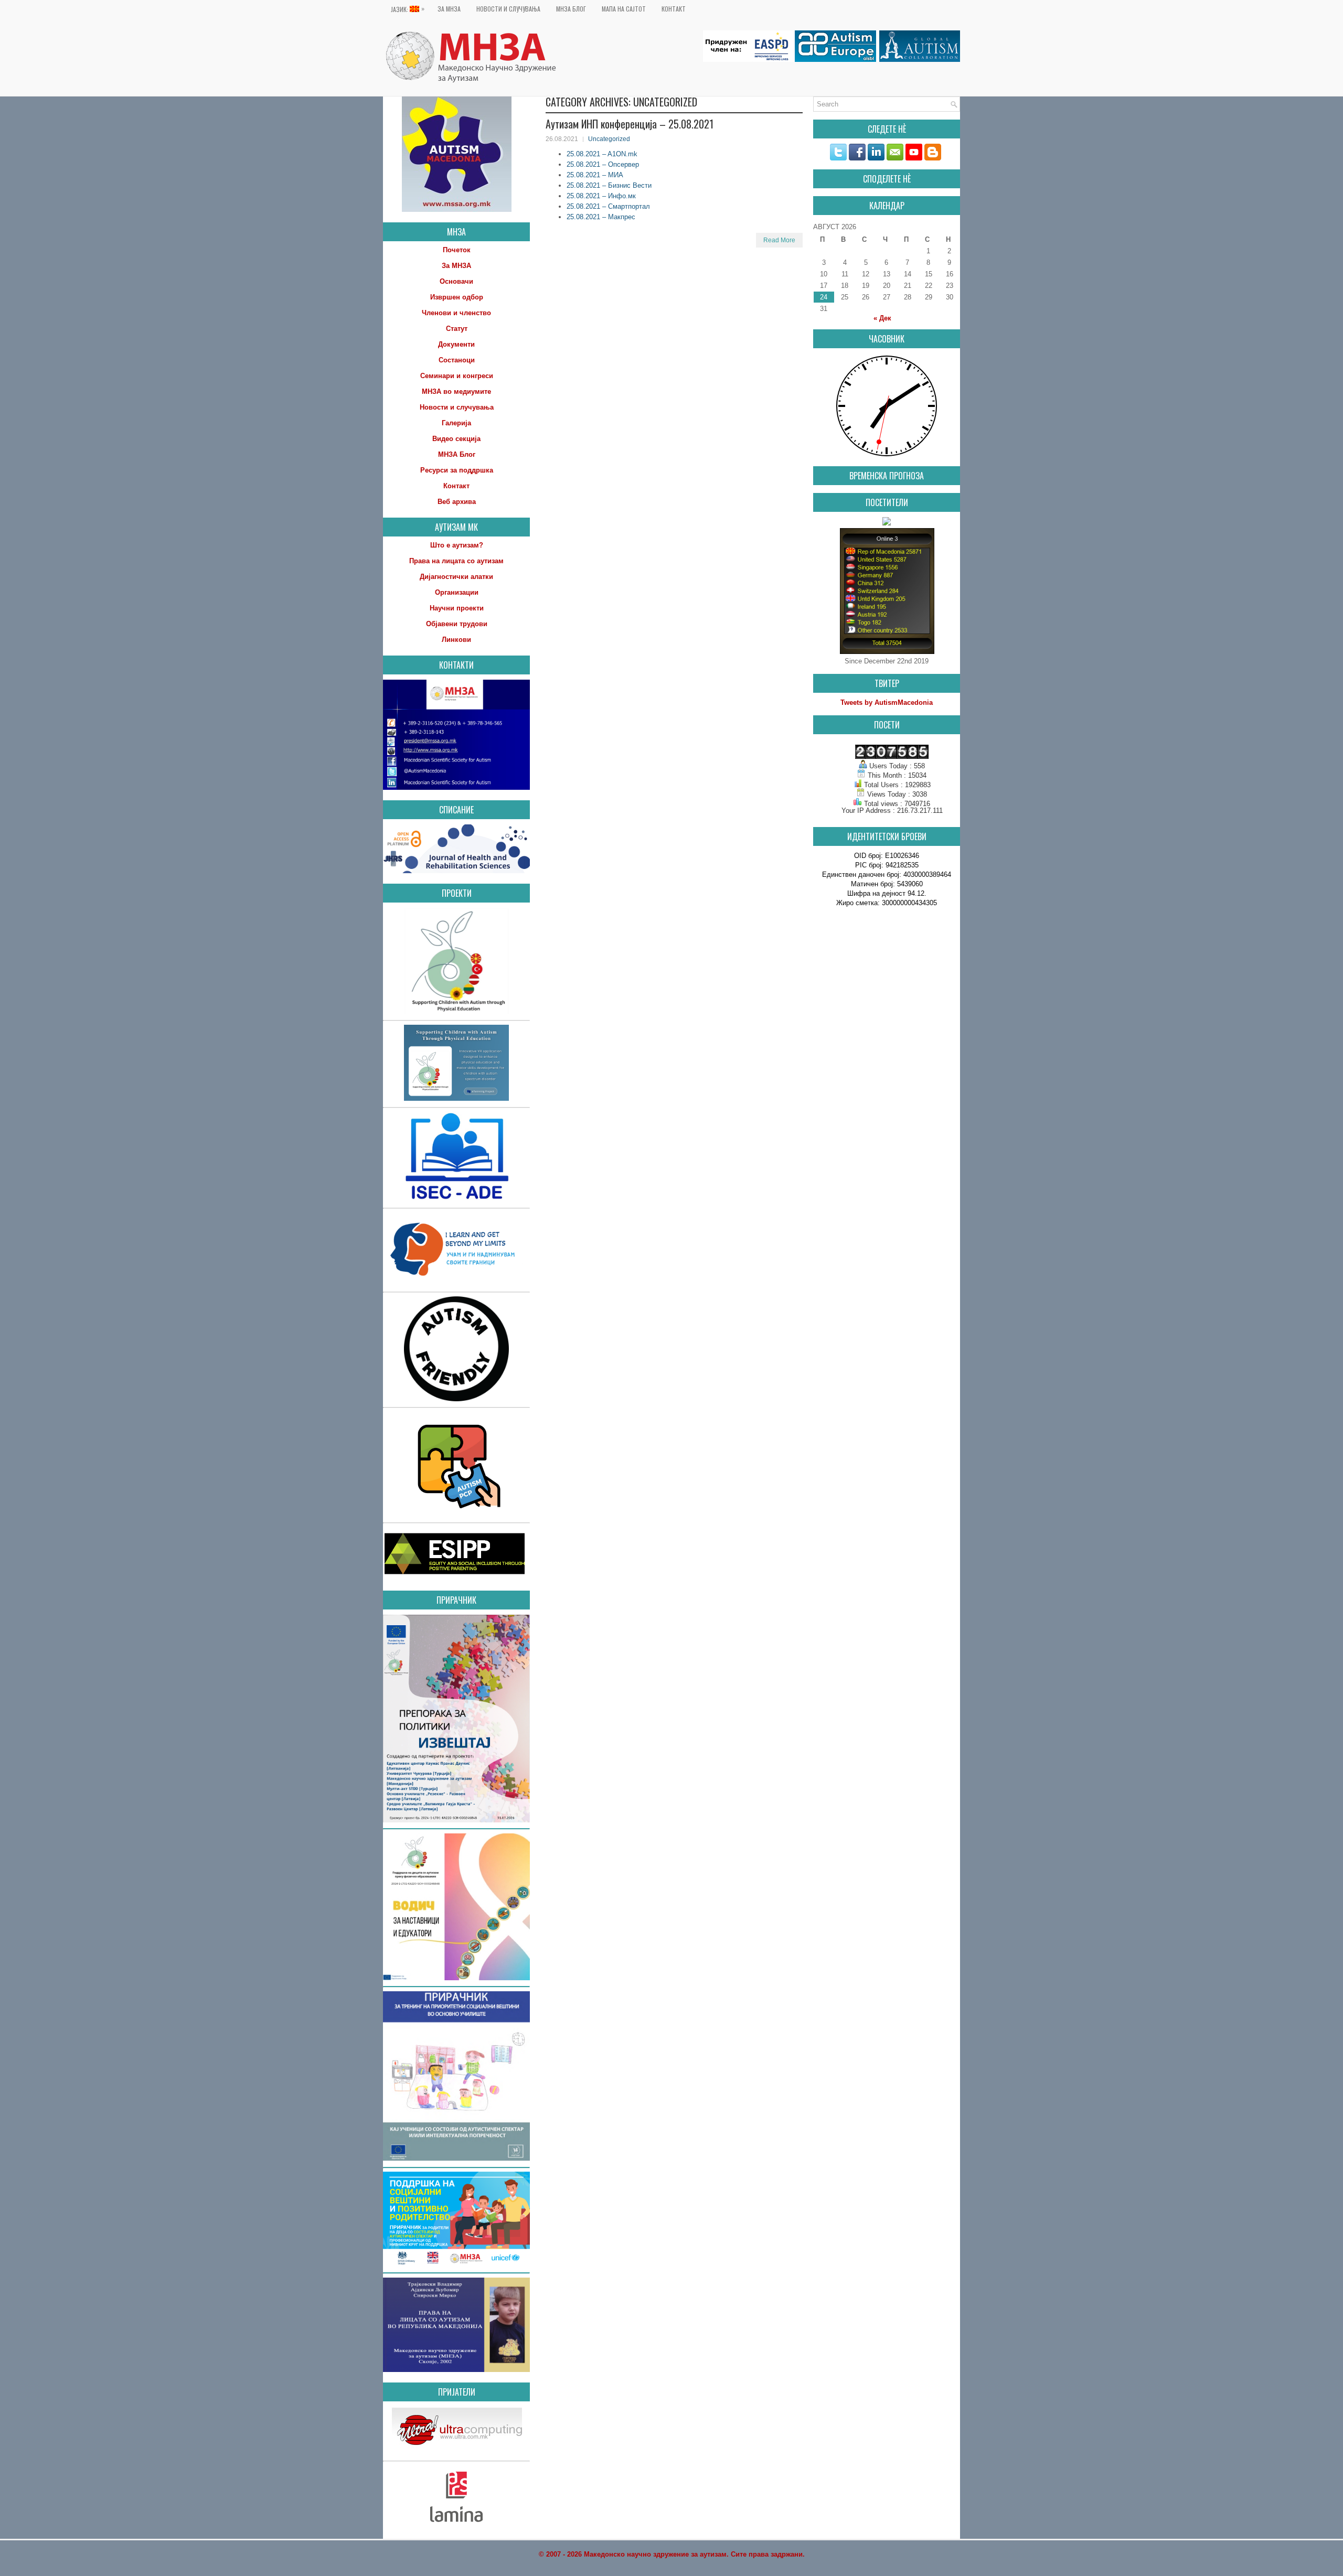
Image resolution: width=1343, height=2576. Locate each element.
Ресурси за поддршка (457, 470)
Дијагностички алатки (456, 577)
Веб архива (457, 502)
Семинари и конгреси (457, 376)
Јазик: (408, 9)
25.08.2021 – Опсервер (603, 164)
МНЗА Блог (571, 9)
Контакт (674, 9)
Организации (457, 592)
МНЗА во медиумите (456, 391)
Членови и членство (456, 313)
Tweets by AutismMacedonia (887, 702)
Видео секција (456, 439)
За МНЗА (449, 9)
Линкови (456, 640)
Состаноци (457, 360)
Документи (456, 344)
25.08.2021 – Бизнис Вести (609, 185)
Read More (779, 240)
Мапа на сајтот (624, 9)
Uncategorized (609, 139)
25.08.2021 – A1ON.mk (602, 154)
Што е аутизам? (457, 545)
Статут (457, 329)
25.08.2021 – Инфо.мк (601, 196)
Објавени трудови (457, 624)
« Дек (882, 318)
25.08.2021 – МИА (595, 175)
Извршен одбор (457, 297)
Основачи (456, 281)
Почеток (457, 250)
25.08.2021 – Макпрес (601, 217)
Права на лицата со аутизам (456, 561)
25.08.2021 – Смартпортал (608, 206)
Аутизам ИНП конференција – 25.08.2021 (630, 124)
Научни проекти (457, 608)
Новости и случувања (508, 9)
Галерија (456, 423)
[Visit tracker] (887, 523)
